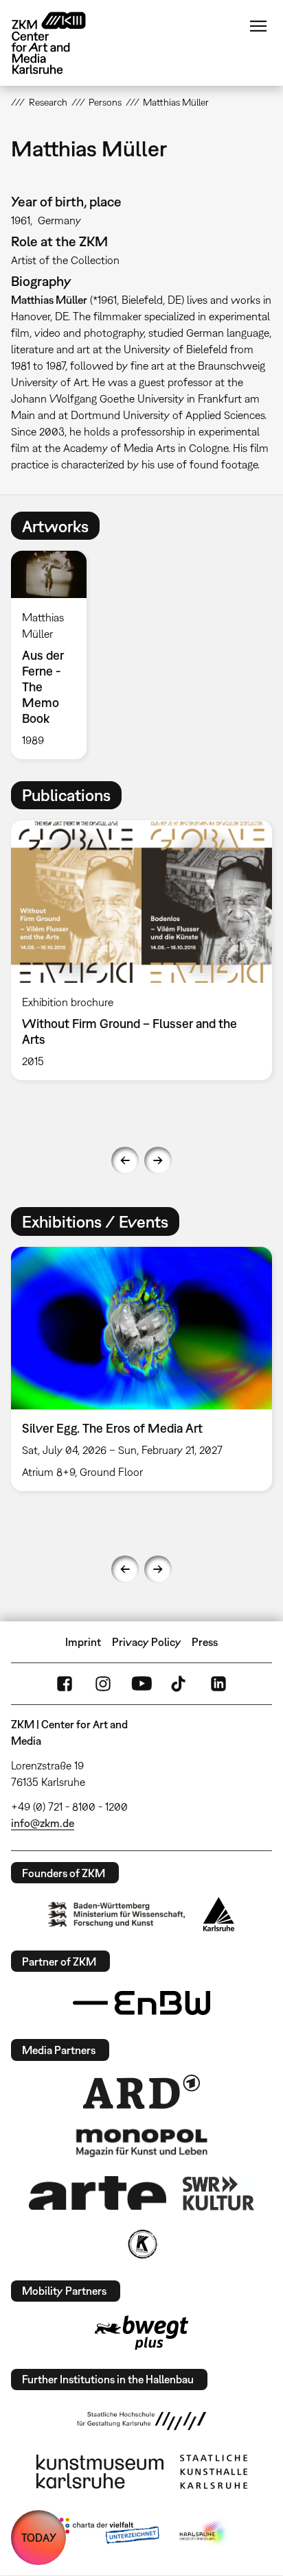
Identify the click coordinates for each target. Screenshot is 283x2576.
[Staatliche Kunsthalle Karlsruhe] (214, 2472)
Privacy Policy (147, 1642)
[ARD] (141, 2092)
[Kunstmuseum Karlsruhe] (100, 2472)
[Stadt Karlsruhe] (219, 1914)
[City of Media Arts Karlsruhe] (204, 2533)
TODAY (39, 2538)
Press (205, 1642)
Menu (258, 26)
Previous (125, 1160)
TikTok (180, 1684)
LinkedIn (218, 1684)
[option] (54, 655)
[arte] (98, 2193)
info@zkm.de (43, 1823)
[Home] (59, 43)
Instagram (103, 1684)
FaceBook (65, 1684)
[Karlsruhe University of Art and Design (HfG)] (141, 2421)
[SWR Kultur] (218, 2193)
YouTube (141, 1684)
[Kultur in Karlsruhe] (141, 2244)
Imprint (83, 1642)
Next (158, 1160)
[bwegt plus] (141, 2333)
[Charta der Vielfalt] (106, 2533)
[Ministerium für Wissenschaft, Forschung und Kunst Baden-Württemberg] (117, 1915)
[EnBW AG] (141, 2003)
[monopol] (141, 2142)
